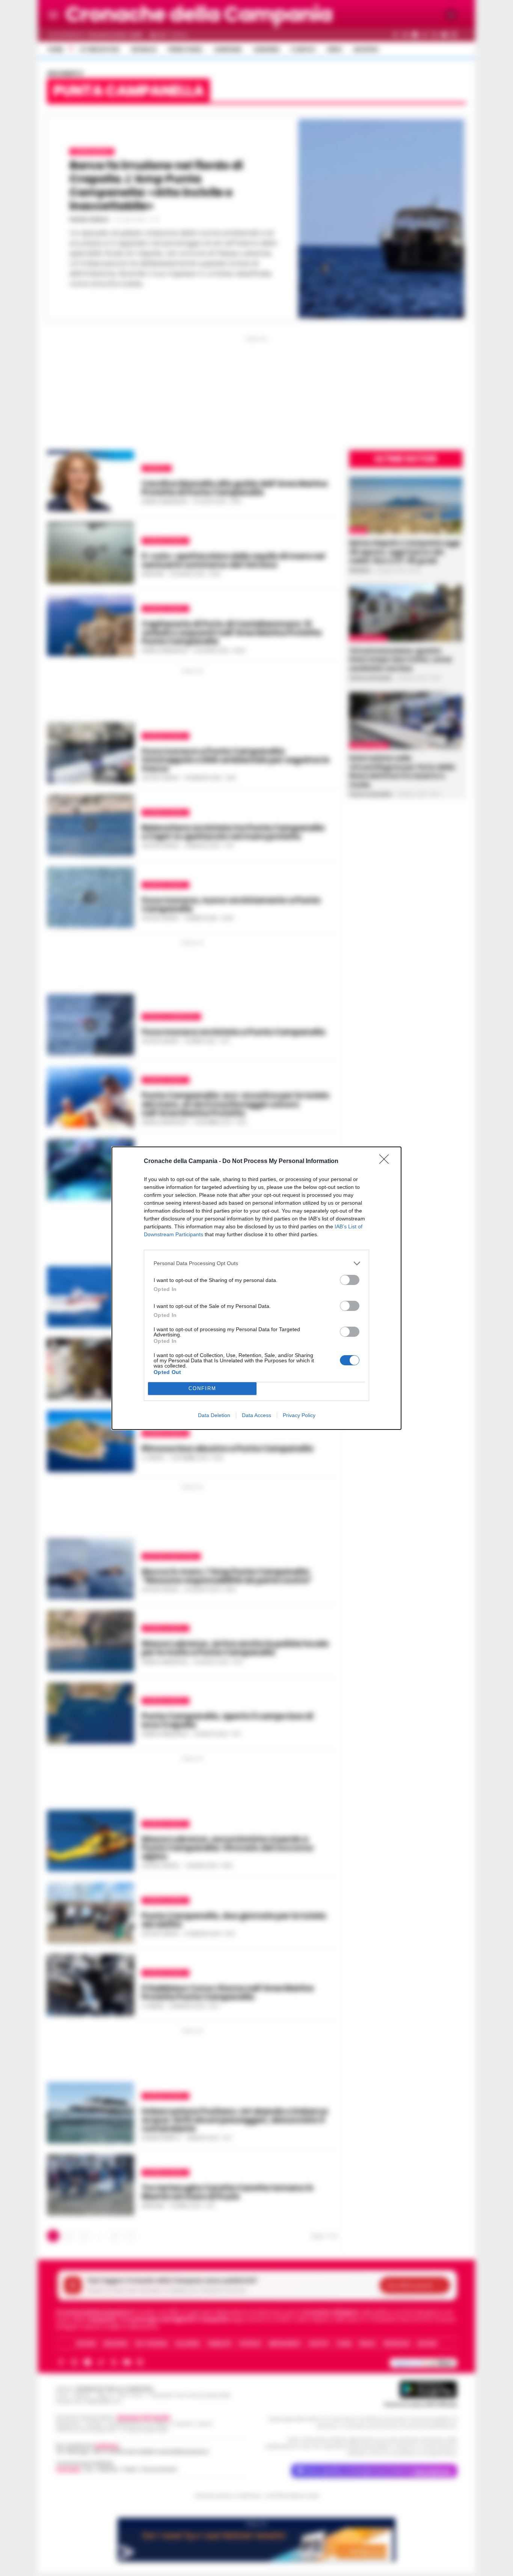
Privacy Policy (299, 1415)
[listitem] (256, 1263)
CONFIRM (202, 1388)
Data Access (256, 1415)
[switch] (350, 1280)
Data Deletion (214, 1415)
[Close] (386, 1162)
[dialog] (256, 1288)
